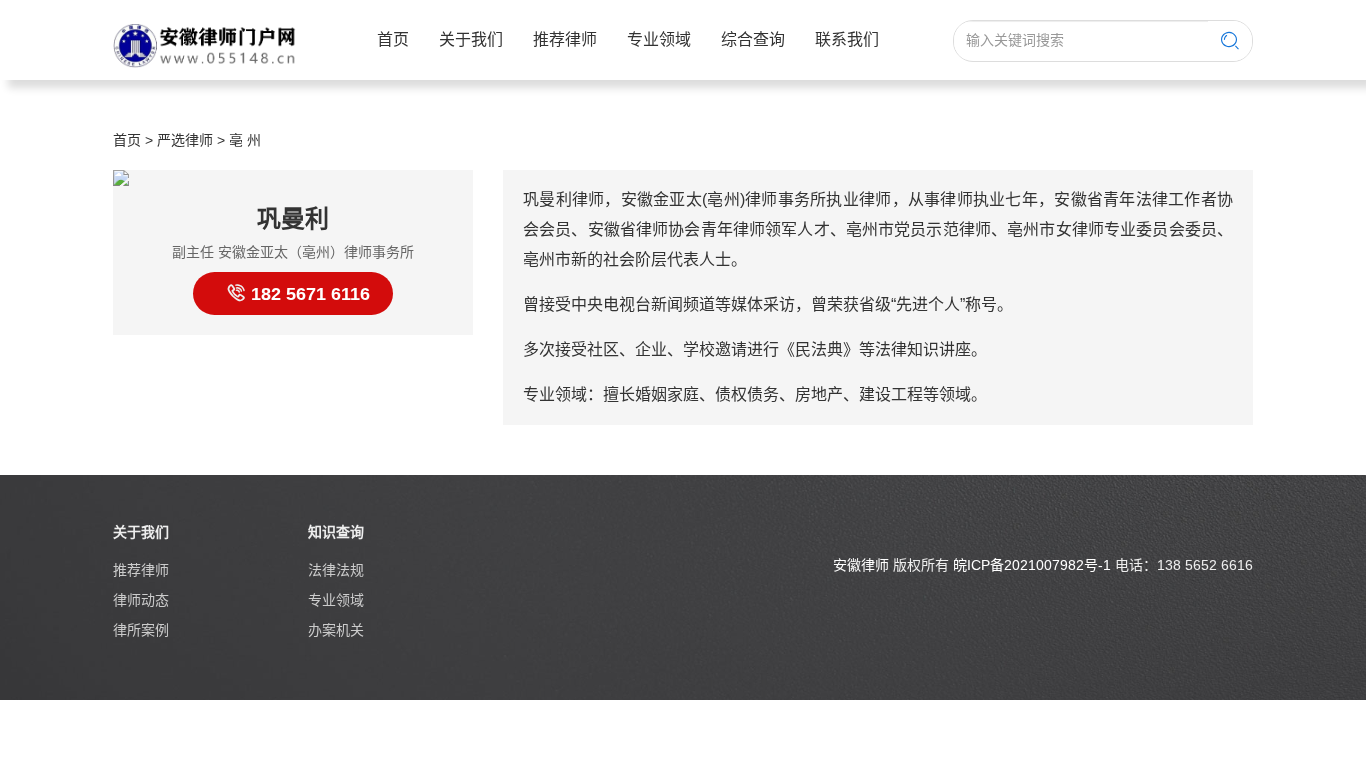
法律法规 (336, 570)
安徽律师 (861, 565)
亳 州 (245, 140)
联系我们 (847, 39)
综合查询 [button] (753, 39)
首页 (393, 39)
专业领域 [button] (659, 39)
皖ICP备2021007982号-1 (1032, 565)
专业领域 (336, 600)
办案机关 (336, 630)
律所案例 (141, 630)
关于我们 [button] (471, 39)
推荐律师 (565, 39)
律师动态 (141, 600)
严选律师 (185, 140)
